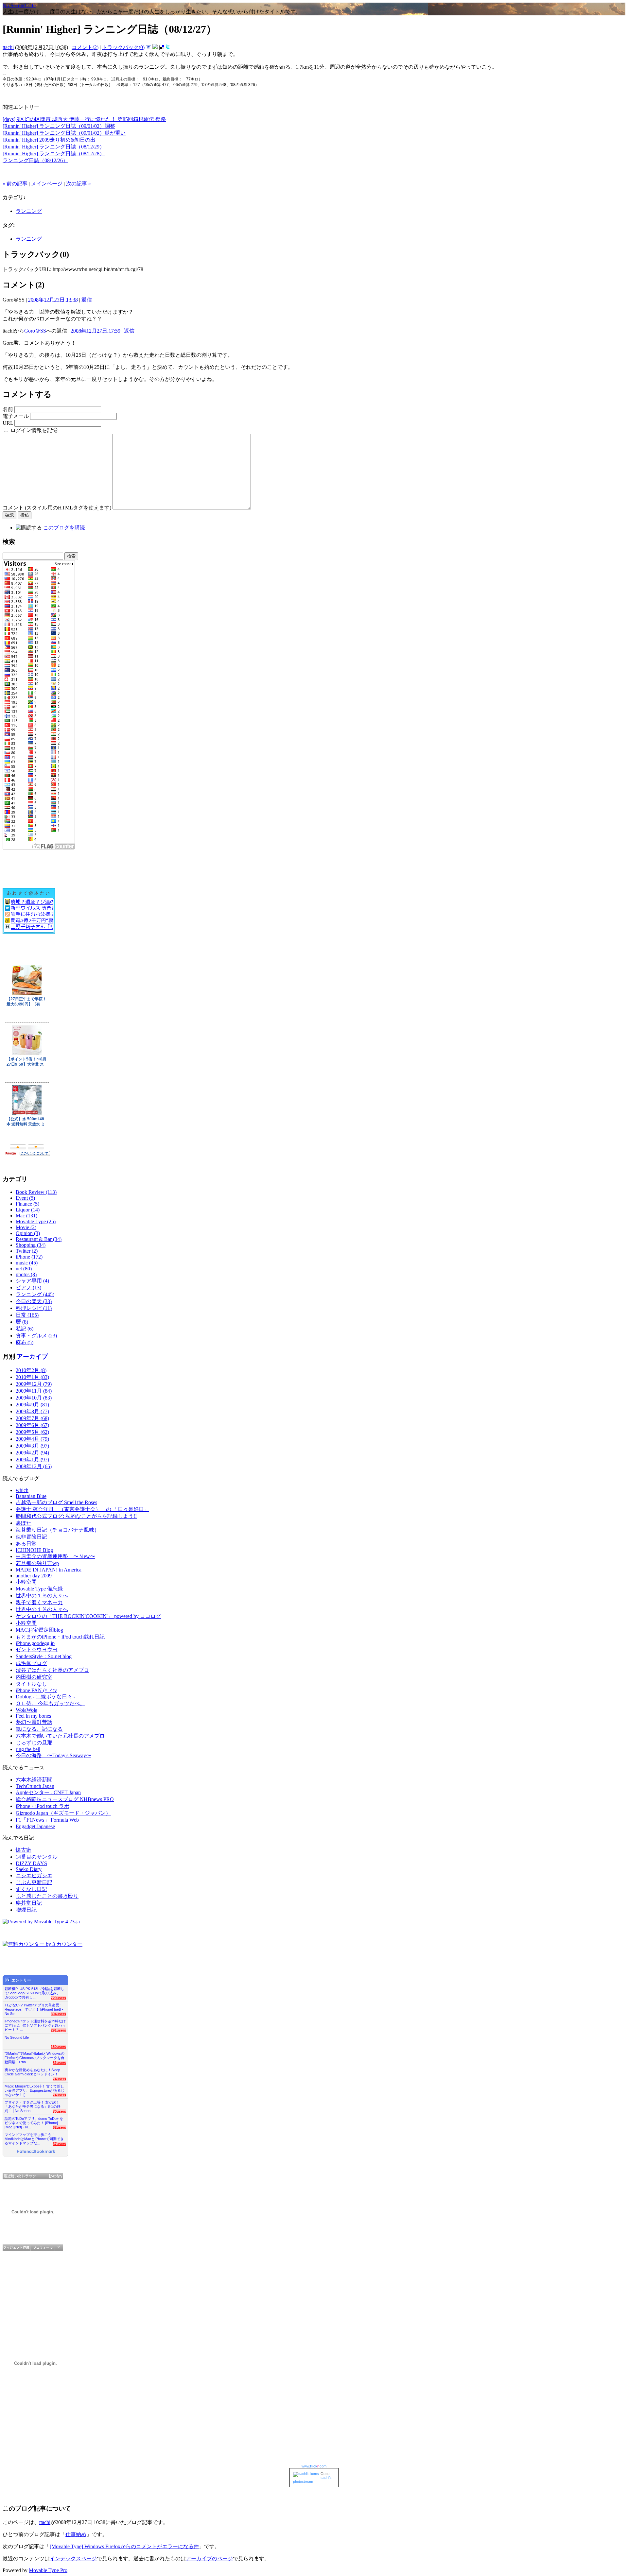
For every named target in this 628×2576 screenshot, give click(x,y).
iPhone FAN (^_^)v (36, 1690)
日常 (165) (27, 1315)
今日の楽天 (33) (34, 1301)
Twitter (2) (27, 1251)
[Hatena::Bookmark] (36, 2152)
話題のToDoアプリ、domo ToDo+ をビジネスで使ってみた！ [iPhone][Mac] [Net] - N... (34, 2121)
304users (58, 2014)
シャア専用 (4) (32, 1281)
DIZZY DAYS (31, 1863)
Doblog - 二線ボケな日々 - (45, 1697)
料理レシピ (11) (34, 1308)
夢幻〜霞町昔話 (34, 1722)
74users (59, 2079)
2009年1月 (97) (32, 1460)
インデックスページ (73, 2559)
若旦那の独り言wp (37, 1563)
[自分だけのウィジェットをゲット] (17, 2248)
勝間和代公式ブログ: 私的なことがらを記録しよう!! (76, 1516)
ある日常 (26, 1544)
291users (58, 2030)
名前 (8, 409)
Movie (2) (26, 1227)
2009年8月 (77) (32, 1411)
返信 (87, 300)
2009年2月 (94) (32, 1453)
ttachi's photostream (312, 2480)
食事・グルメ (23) (36, 1336)
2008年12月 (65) (34, 1466)
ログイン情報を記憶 (34, 430)
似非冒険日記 (31, 1537)
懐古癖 (24, 1850)
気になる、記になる (39, 1729)
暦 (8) (22, 1322)
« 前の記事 (15, 184)
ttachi (8, 47)
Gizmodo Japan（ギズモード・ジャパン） (63, 1813)
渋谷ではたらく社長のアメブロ (52, 1670)
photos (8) (26, 1274)
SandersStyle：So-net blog (44, 1656)
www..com (314, 2466)
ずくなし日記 (31, 1889)
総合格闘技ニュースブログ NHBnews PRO (65, 1799)
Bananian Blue (31, 1496)
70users (59, 2111)
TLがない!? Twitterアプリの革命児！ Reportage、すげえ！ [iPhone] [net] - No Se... (34, 2008)
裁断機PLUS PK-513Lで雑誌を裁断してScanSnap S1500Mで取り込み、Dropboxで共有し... (35, 1991)
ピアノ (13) (28, 1288)
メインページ (47, 184)
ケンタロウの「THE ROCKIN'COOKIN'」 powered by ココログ (88, 1616)
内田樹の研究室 (34, 1677)
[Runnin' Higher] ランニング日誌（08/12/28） (54, 154)
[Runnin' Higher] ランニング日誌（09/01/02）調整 (59, 126)
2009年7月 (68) (32, 1418)
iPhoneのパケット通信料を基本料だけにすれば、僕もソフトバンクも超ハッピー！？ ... (35, 2024)
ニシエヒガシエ (34, 1875)
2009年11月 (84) (34, 1391)
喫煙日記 (26, 1910)
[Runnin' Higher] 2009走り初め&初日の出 (49, 140)
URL (8, 423)
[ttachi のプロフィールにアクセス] (43, 2248)
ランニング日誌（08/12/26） (35, 160)
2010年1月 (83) (32, 1377)
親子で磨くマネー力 (39, 1602)
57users (59, 2144)
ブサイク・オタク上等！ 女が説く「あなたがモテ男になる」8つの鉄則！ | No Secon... (33, 2105)
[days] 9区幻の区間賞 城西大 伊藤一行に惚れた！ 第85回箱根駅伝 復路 (84, 119)
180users (58, 2047)
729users (58, 1998)
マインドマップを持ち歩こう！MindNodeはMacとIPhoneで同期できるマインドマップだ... (34, 2137)
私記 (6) (25, 1329)
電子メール (16, 416)
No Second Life (19, 5)
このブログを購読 (64, 528)
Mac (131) (26, 1216)
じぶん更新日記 (34, 1882)
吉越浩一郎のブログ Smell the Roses (56, 1502)
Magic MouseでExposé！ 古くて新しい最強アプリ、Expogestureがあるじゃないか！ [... (35, 2089)
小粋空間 (26, 1582)
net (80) (24, 1269)
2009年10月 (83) (34, 1398)
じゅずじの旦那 (34, 1743)
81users (59, 2063)
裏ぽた (24, 1523)
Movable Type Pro (48, 2570)
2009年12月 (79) (34, 1384)
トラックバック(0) (123, 47)
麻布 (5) (25, 1342)
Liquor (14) (28, 1210)
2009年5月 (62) (32, 1432)
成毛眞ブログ (31, 1663)
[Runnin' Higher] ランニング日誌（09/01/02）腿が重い (64, 133)
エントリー (21, 1980)
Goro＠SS (35, 331)
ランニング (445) (35, 1294)
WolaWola (26, 1710)
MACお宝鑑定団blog (39, 1630)
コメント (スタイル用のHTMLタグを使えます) (57, 508)
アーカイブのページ (209, 2559)
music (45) (27, 1263)
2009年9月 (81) (32, 1405)
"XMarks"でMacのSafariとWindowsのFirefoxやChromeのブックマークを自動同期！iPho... (35, 2056)
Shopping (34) (31, 1245)
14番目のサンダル (37, 1857)
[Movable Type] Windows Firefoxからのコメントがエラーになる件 (124, 2546)
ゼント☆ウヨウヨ (37, 1649)
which (22, 1490)
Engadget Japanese (35, 1826)
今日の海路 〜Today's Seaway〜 (53, 1755)
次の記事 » (78, 184)
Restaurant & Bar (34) (39, 1239)
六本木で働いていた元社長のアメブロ (60, 1736)
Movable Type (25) (36, 1221)
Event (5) (25, 1198)
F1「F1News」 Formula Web (47, 1820)
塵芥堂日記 (29, 1903)
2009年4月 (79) (32, 1439)
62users (59, 2127)
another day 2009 (34, 1576)
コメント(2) (85, 47)
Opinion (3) (28, 1233)
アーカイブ (32, 1357)
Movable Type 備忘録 (39, 1589)
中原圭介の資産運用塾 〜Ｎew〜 (55, 1556)
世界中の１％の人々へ (42, 1596)
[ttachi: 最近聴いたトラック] (33, 2176)
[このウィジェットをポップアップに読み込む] (59, 2248)
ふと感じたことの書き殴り (47, 1896)
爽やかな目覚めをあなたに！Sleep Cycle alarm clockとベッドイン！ (32, 2072)
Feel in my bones (33, 1716)
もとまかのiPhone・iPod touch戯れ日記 (60, 1637)
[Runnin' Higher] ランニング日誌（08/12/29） (54, 147)
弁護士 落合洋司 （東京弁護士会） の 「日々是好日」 (82, 1509)
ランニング (29, 211)
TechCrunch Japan (35, 1786)
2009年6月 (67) (32, 1425)
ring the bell (28, 1749)
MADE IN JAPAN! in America (49, 1570)
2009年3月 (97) (32, 1446)
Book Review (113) (36, 1192)
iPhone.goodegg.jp (35, 1643)
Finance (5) (27, 1204)
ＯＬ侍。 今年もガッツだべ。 (50, 1703)
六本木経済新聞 (34, 1780)
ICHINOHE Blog (34, 1550)
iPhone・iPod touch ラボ (43, 1806)
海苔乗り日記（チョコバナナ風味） (58, 1530)
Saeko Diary (29, 1869)
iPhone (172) (29, 1257)
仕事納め (76, 2534)
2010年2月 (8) (31, 1370)
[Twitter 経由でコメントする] (168, 47)
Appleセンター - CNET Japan (48, 1792)
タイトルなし (31, 1684)
